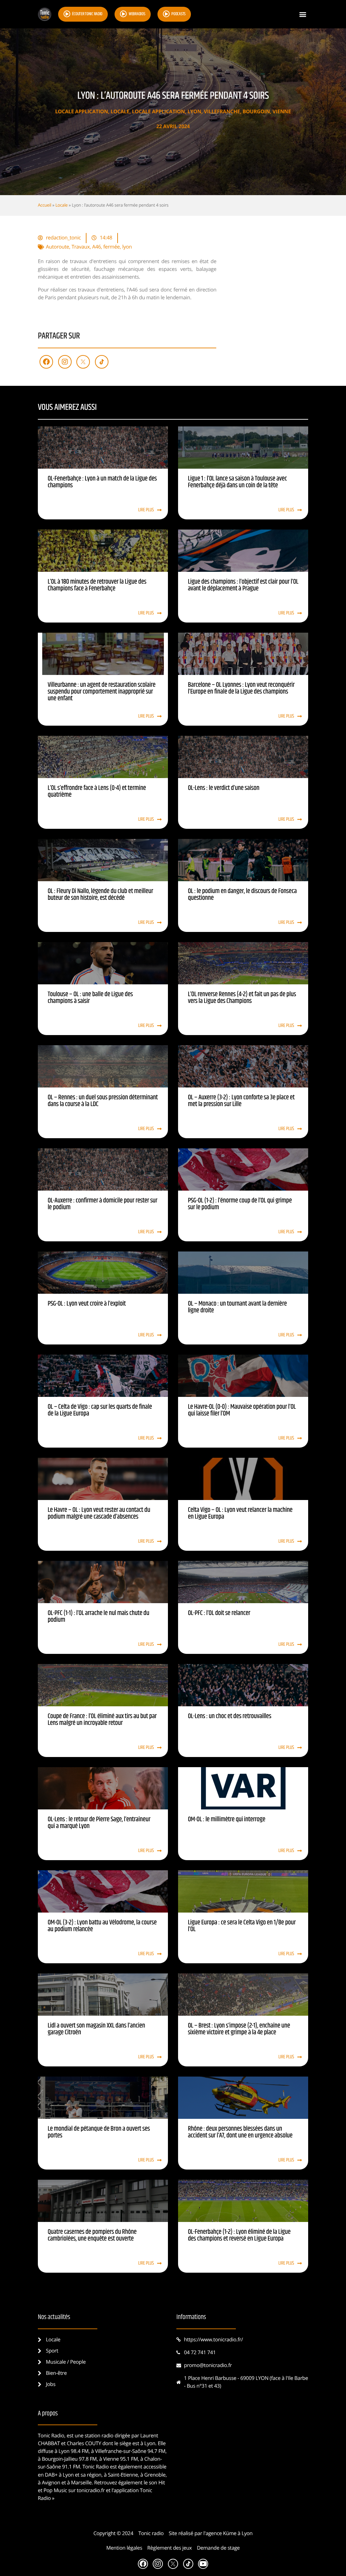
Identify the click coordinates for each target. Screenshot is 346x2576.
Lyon (194, 112)
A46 (97, 247)
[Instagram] (65, 362)
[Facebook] (46, 362)
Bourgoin (256, 112)
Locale (120, 112)
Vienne (282, 112)
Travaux (81, 247)
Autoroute (58, 247)
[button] (303, 14)
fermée (112, 247)
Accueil (45, 205)
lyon (127, 247)
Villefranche (222, 112)
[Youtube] (203, 2564)
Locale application (82, 112)
